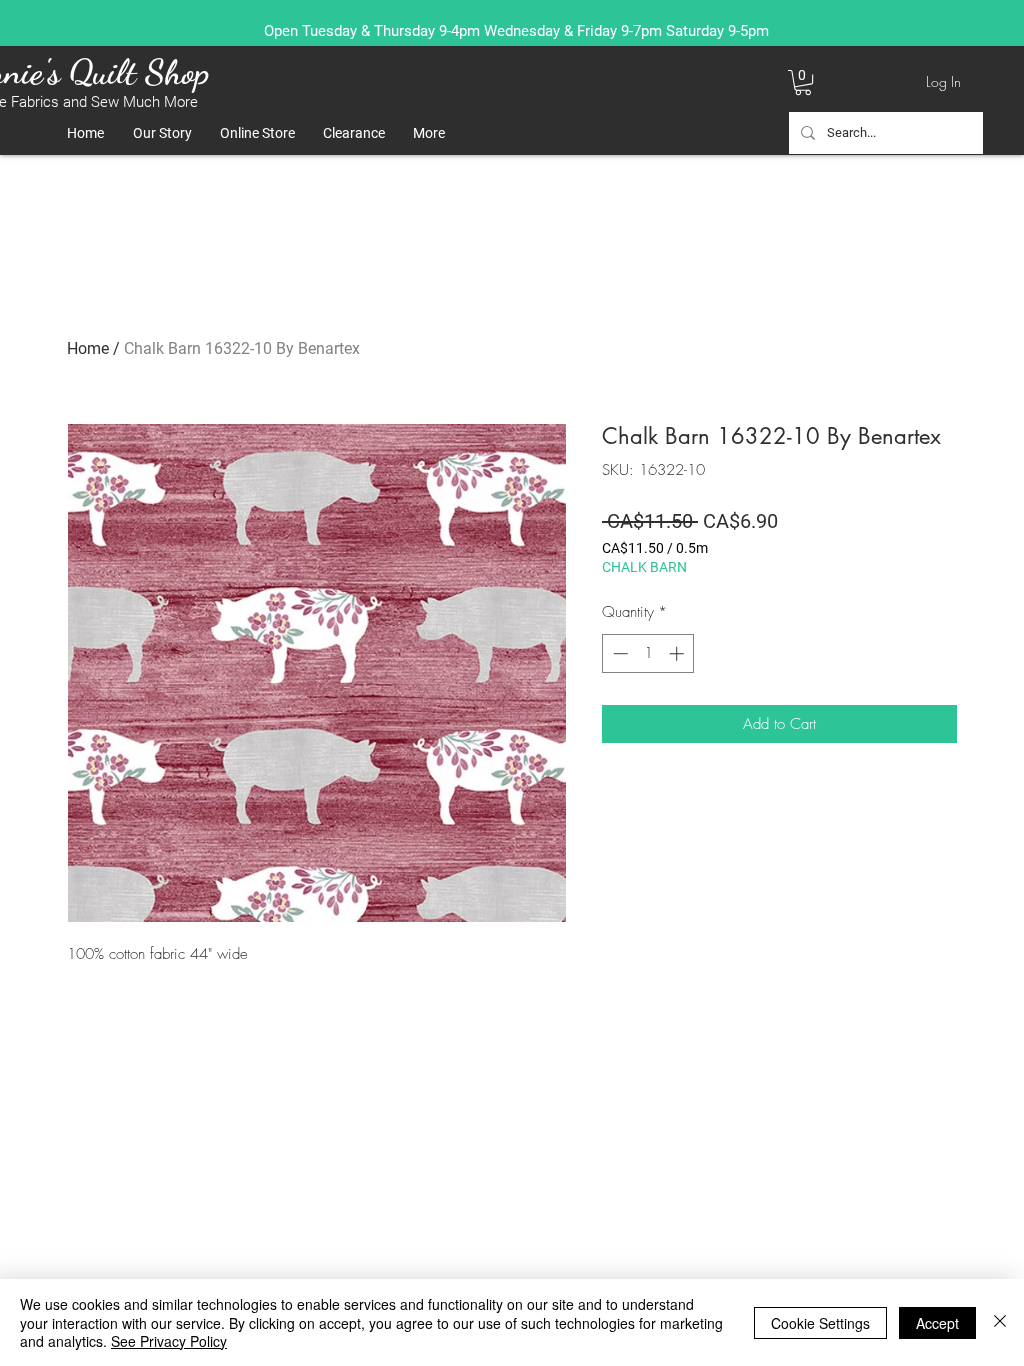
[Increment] (678, 653)
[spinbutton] (648, 653)
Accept (937, 1323)
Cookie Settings (820, 1323)
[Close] (1000, 1322)
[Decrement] (618, 653)
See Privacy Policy (169, 1341)
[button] (803, 82)
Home (88, 348)
